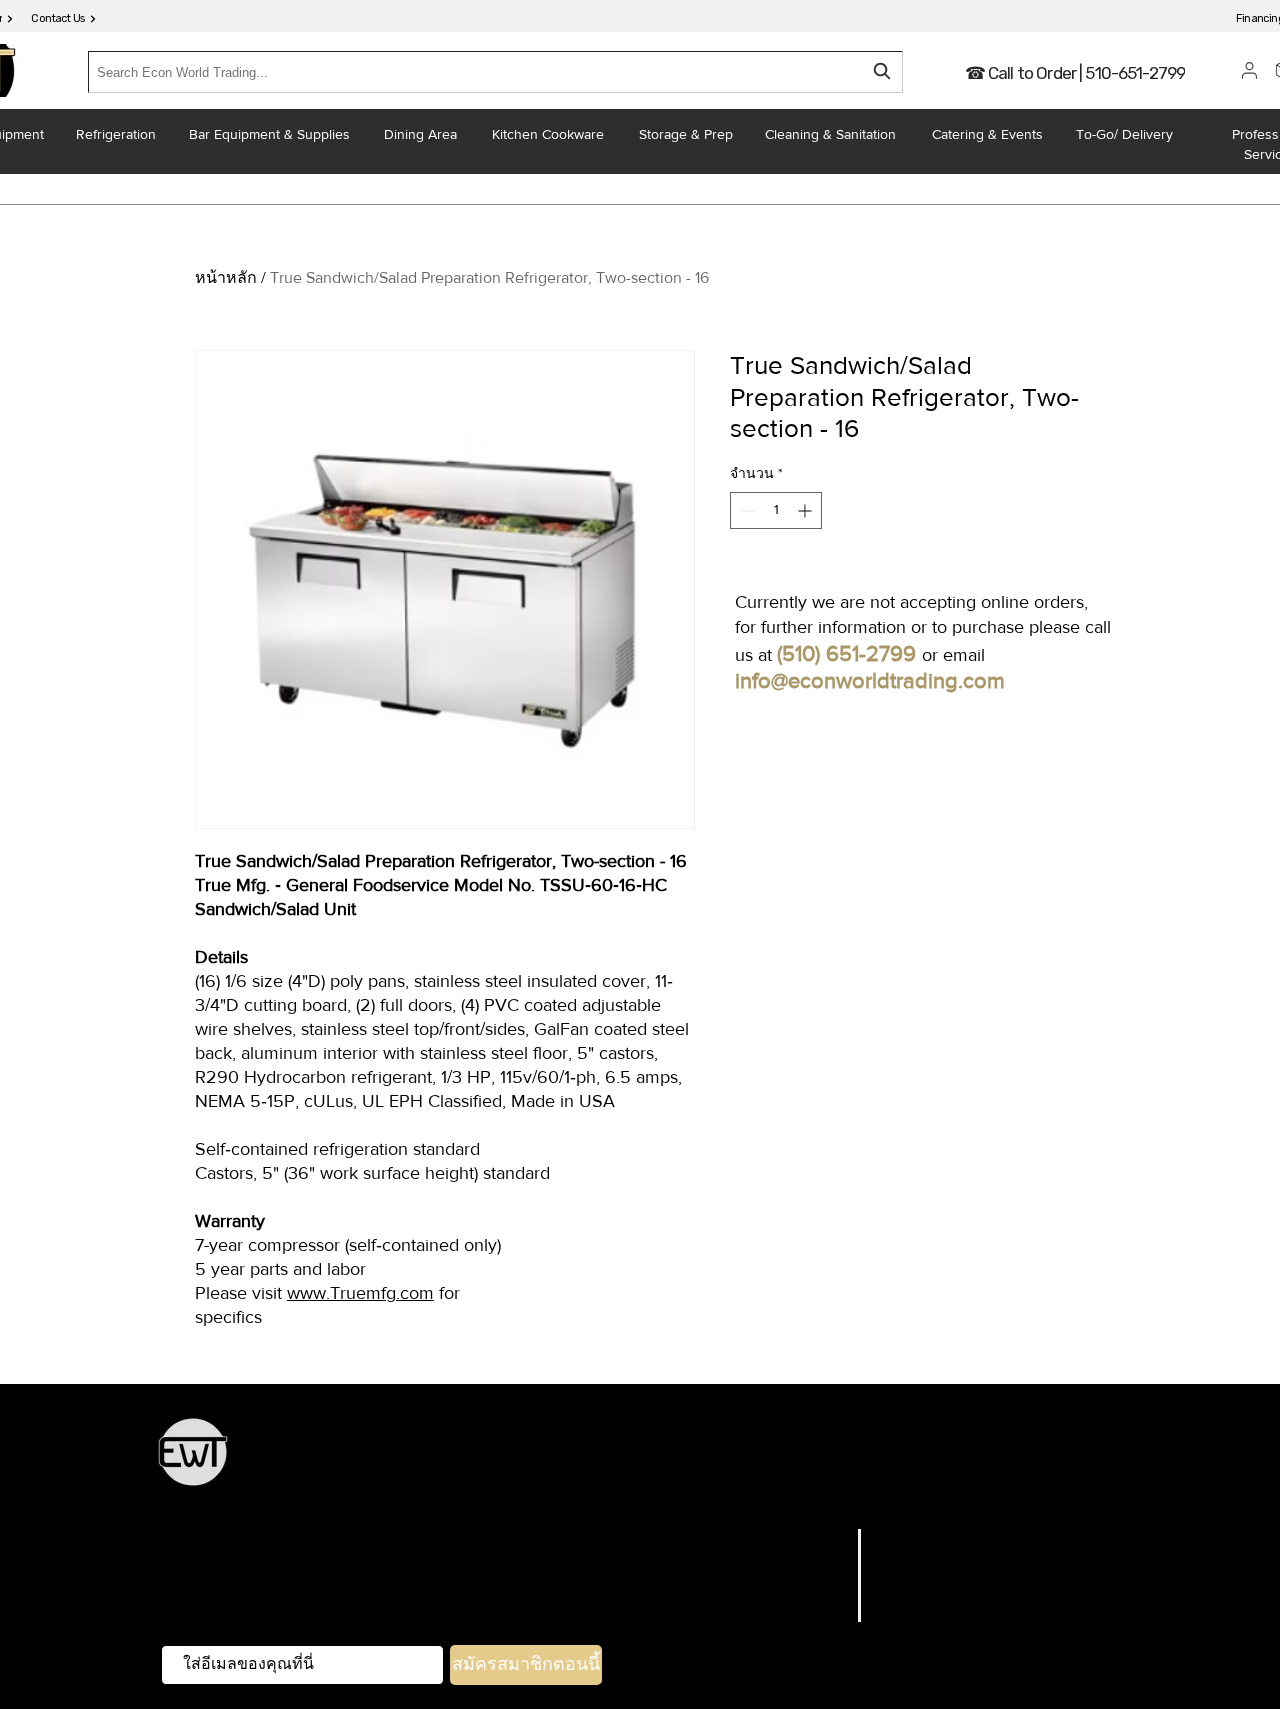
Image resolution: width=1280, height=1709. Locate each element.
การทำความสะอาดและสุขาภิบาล (890, 1490)
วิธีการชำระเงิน (934, 1613)
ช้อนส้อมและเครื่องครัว (822, 1462)
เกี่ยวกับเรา (804, 1588)
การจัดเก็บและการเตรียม (650, 1462)
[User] (1249, 70)
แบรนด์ (818, 1563)
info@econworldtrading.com (870, 680)
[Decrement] (745, 510)
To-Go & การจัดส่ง (707, 1490)
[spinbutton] (776, 510)
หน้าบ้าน (610, 1490)
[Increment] (806, 510)
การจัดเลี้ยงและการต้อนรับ (1000, 1462)
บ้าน (830, 1538)
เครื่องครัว (525, 1462)
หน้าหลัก (226, 277)
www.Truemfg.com (360, 1293)
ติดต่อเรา (810, 1613)
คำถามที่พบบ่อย (935, 1538)
